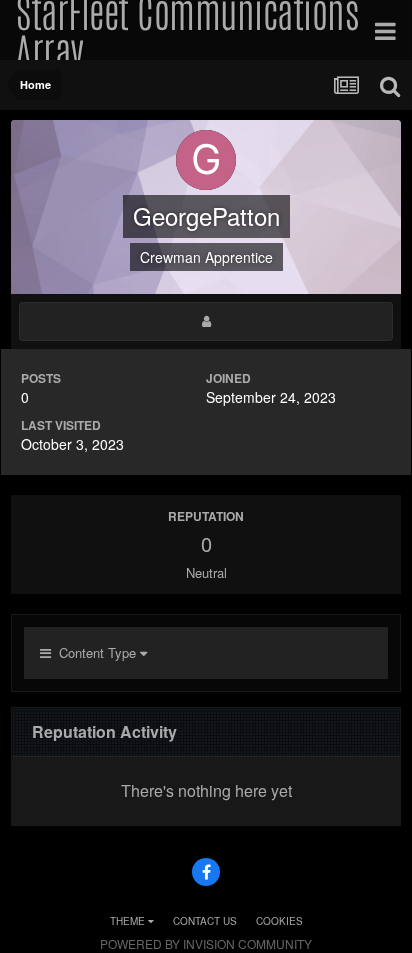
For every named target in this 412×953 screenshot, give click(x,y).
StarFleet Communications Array (187, 30)
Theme (129, 921)
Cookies (279, 921)
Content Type (95, 652)
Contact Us (205, 921)
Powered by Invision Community (206, 943)
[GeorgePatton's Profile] (206, 321)
